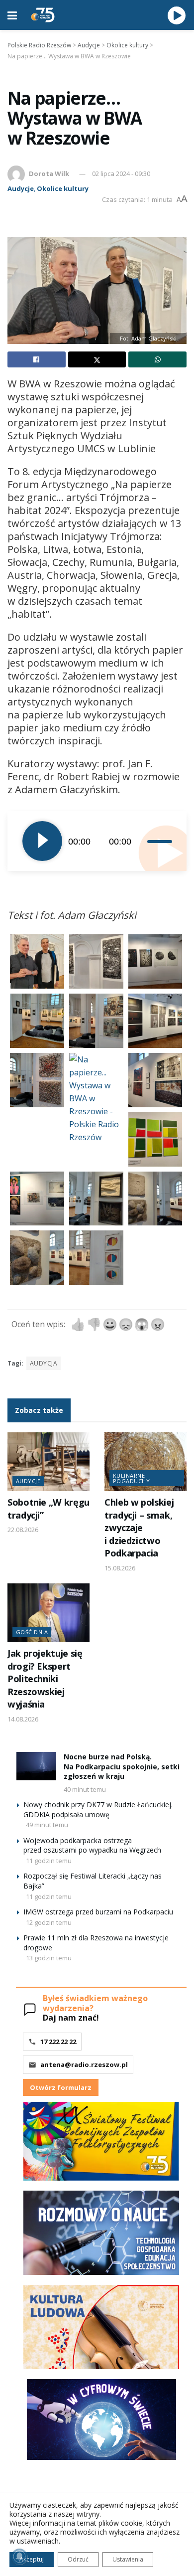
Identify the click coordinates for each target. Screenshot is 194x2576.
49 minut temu (47, 1825)
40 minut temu (85, 1789)
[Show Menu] (12, 15)
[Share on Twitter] (97, 359)
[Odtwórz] (42, 841)
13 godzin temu (49, 1958)
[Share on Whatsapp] (157, 359)
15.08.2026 (120, 1568)
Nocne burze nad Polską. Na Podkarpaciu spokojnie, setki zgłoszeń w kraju (122, 1766)
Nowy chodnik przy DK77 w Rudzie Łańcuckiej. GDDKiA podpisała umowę (98, 1809)
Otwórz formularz (61, 2087)
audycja (44, 1363)
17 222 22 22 (58, 2042)
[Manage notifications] (19, 2557)
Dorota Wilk (49, 173)
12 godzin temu (49, 1922)
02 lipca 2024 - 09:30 (121, 173)
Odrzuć (78, 2559)
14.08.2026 (23, 1719)
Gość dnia (32, 1632)
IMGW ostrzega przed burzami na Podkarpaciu (98, 1912)
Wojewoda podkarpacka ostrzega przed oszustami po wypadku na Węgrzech (92, 1845)
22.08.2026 (23, 1530)
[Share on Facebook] (37, 359)
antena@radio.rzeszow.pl (84, 2064)
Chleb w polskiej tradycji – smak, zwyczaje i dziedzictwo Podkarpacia (139, 1528)
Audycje (21, 188)
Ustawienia (128, 2559)
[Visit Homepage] (43, 15)
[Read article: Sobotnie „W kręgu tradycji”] (48, 1462)
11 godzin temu (49, 1861)
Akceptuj (32, 2559)
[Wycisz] (141, 841)
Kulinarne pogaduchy (131, 1478)
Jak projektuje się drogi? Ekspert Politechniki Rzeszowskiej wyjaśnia (45, 1679)
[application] (97, 841)
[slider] (159, 841)
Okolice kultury (63, 188)
